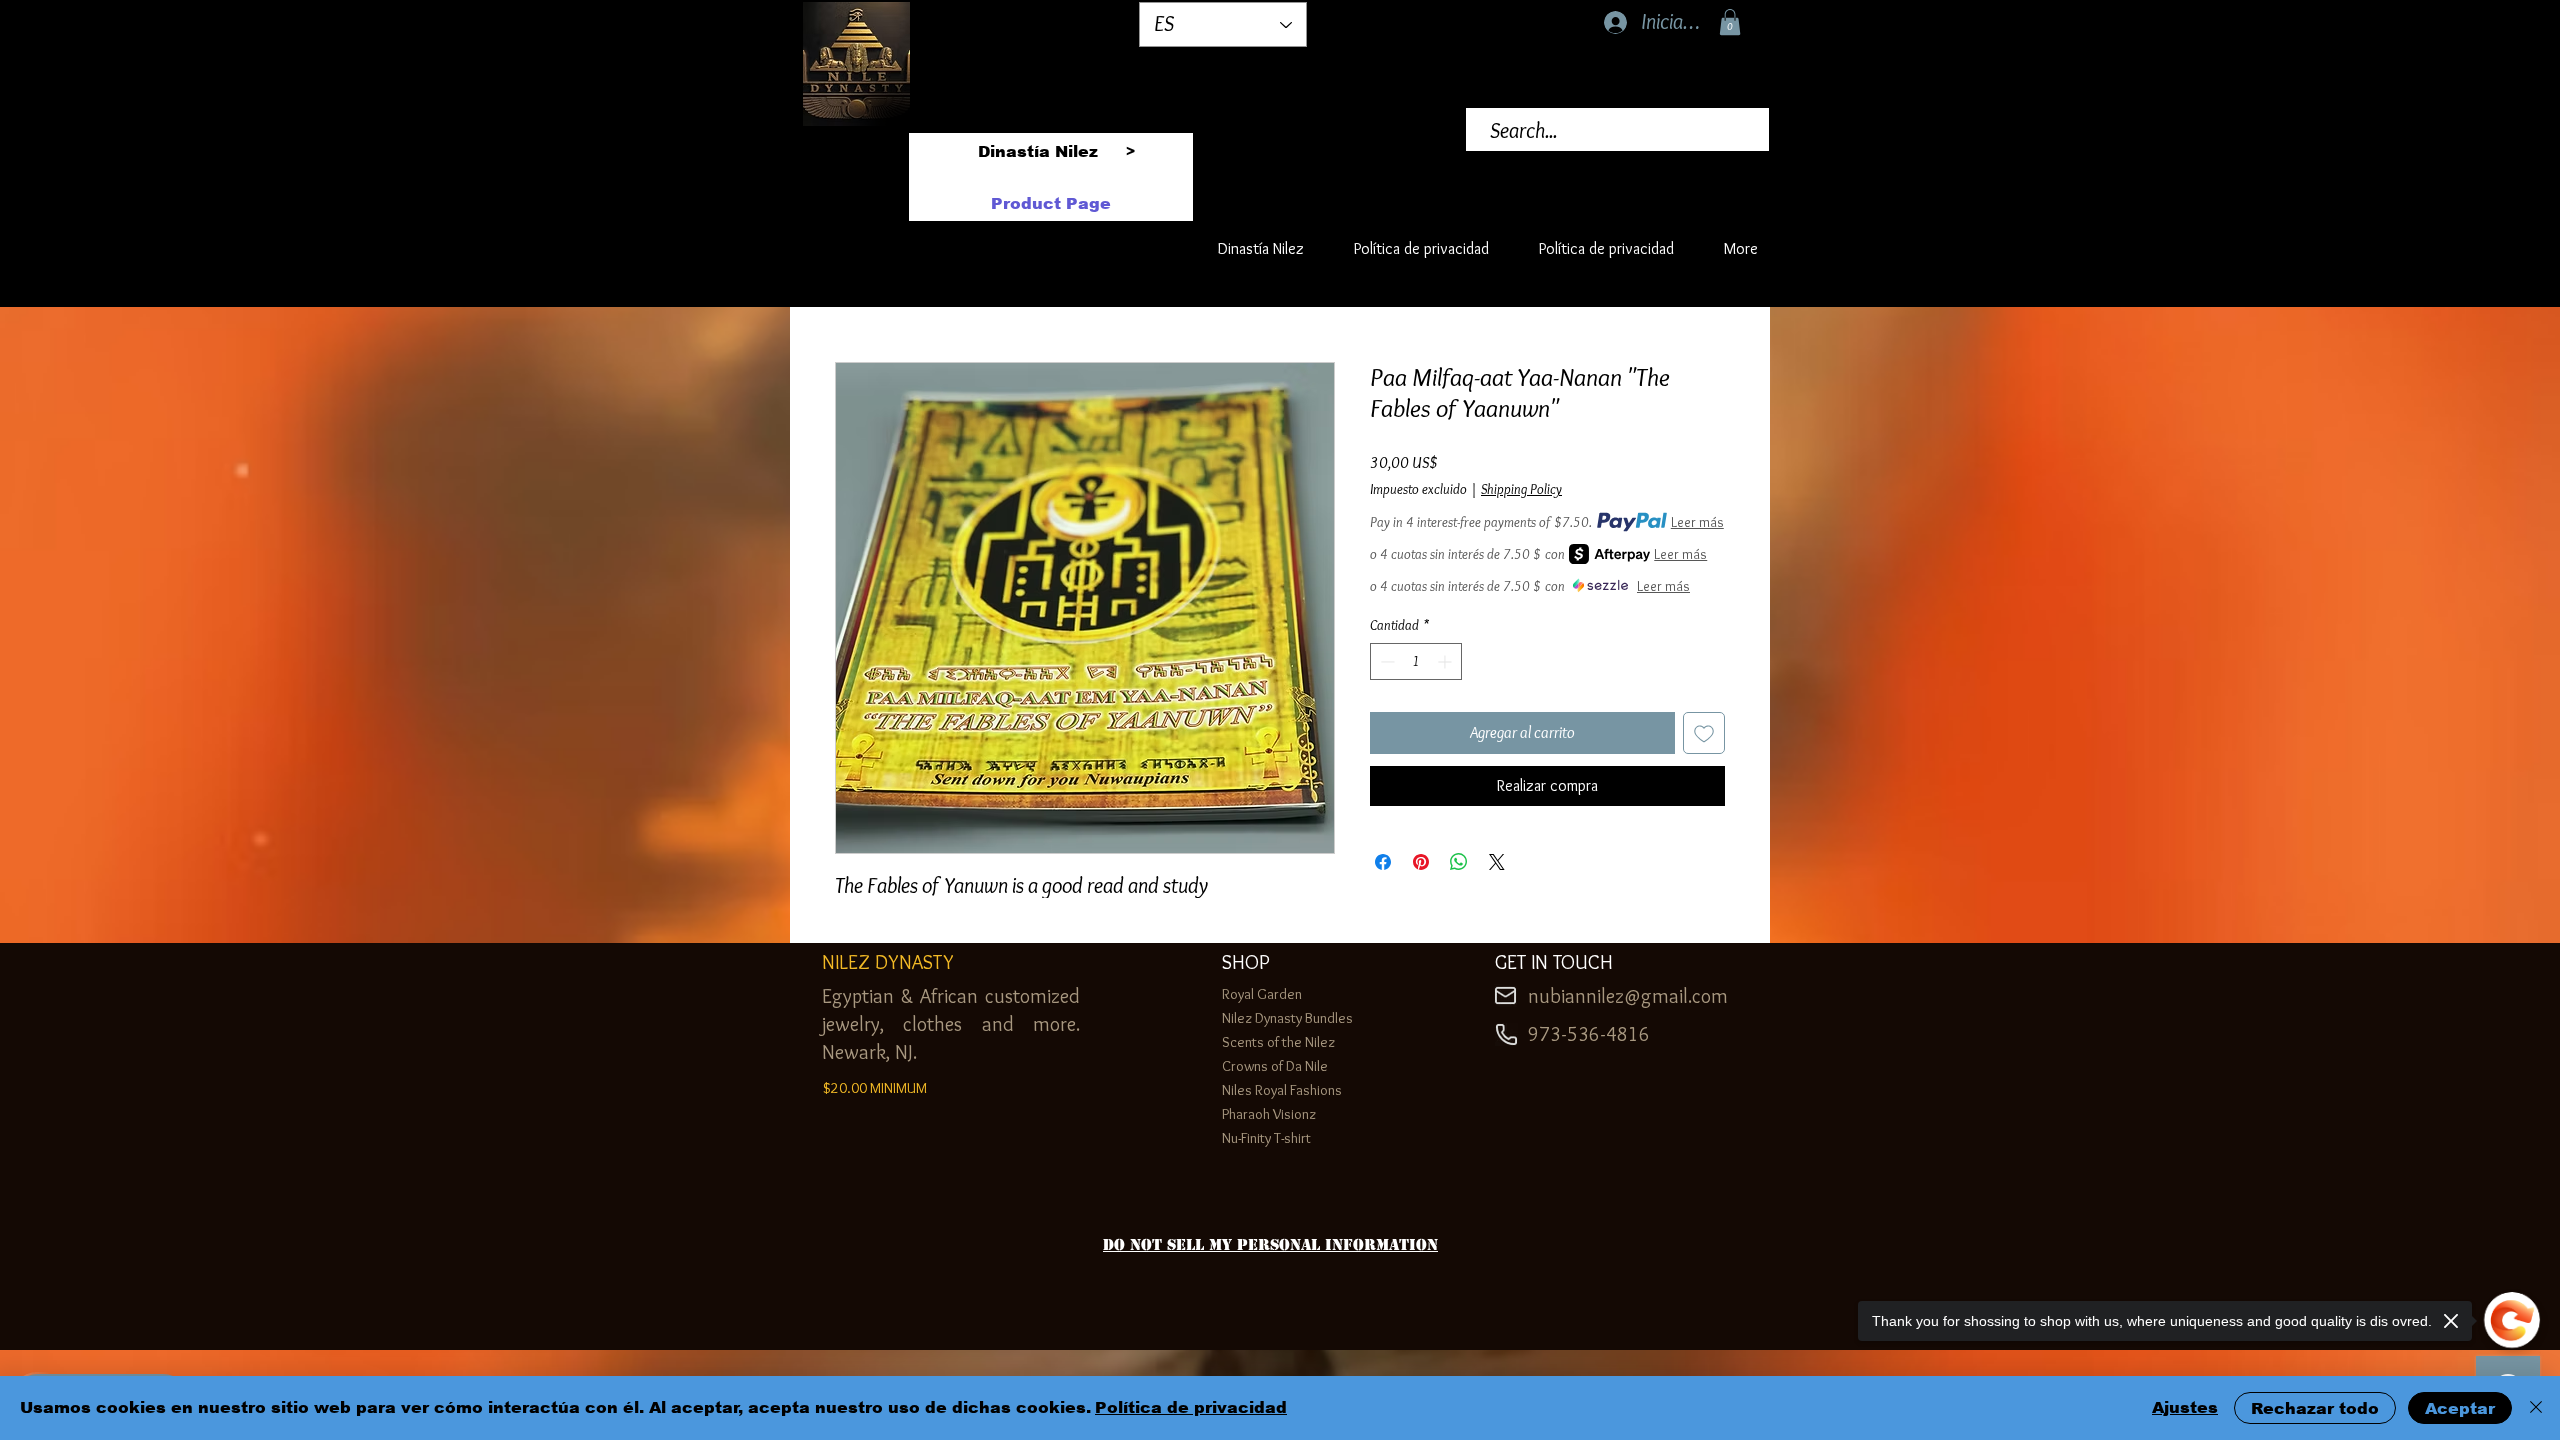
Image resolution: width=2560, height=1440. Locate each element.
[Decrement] (1385, 661)
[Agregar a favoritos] (1704, 733)
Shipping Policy (1521, 489)
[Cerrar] (2536, 1408)
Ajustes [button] (2185, 1407)
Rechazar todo (2315, 1408)
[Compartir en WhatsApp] (1459, 862)
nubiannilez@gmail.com (1628, 996)
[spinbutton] (1416, 661)
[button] (1730, 22)
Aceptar (2460, 1408)
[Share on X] (1497, 862)
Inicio (851, 287)
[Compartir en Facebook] (1383, 862)
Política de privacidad (1191, 1407)
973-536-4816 (1589, 1034)
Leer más (1697, 522)
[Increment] (1446, 661)
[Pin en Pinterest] (1421, 862)
